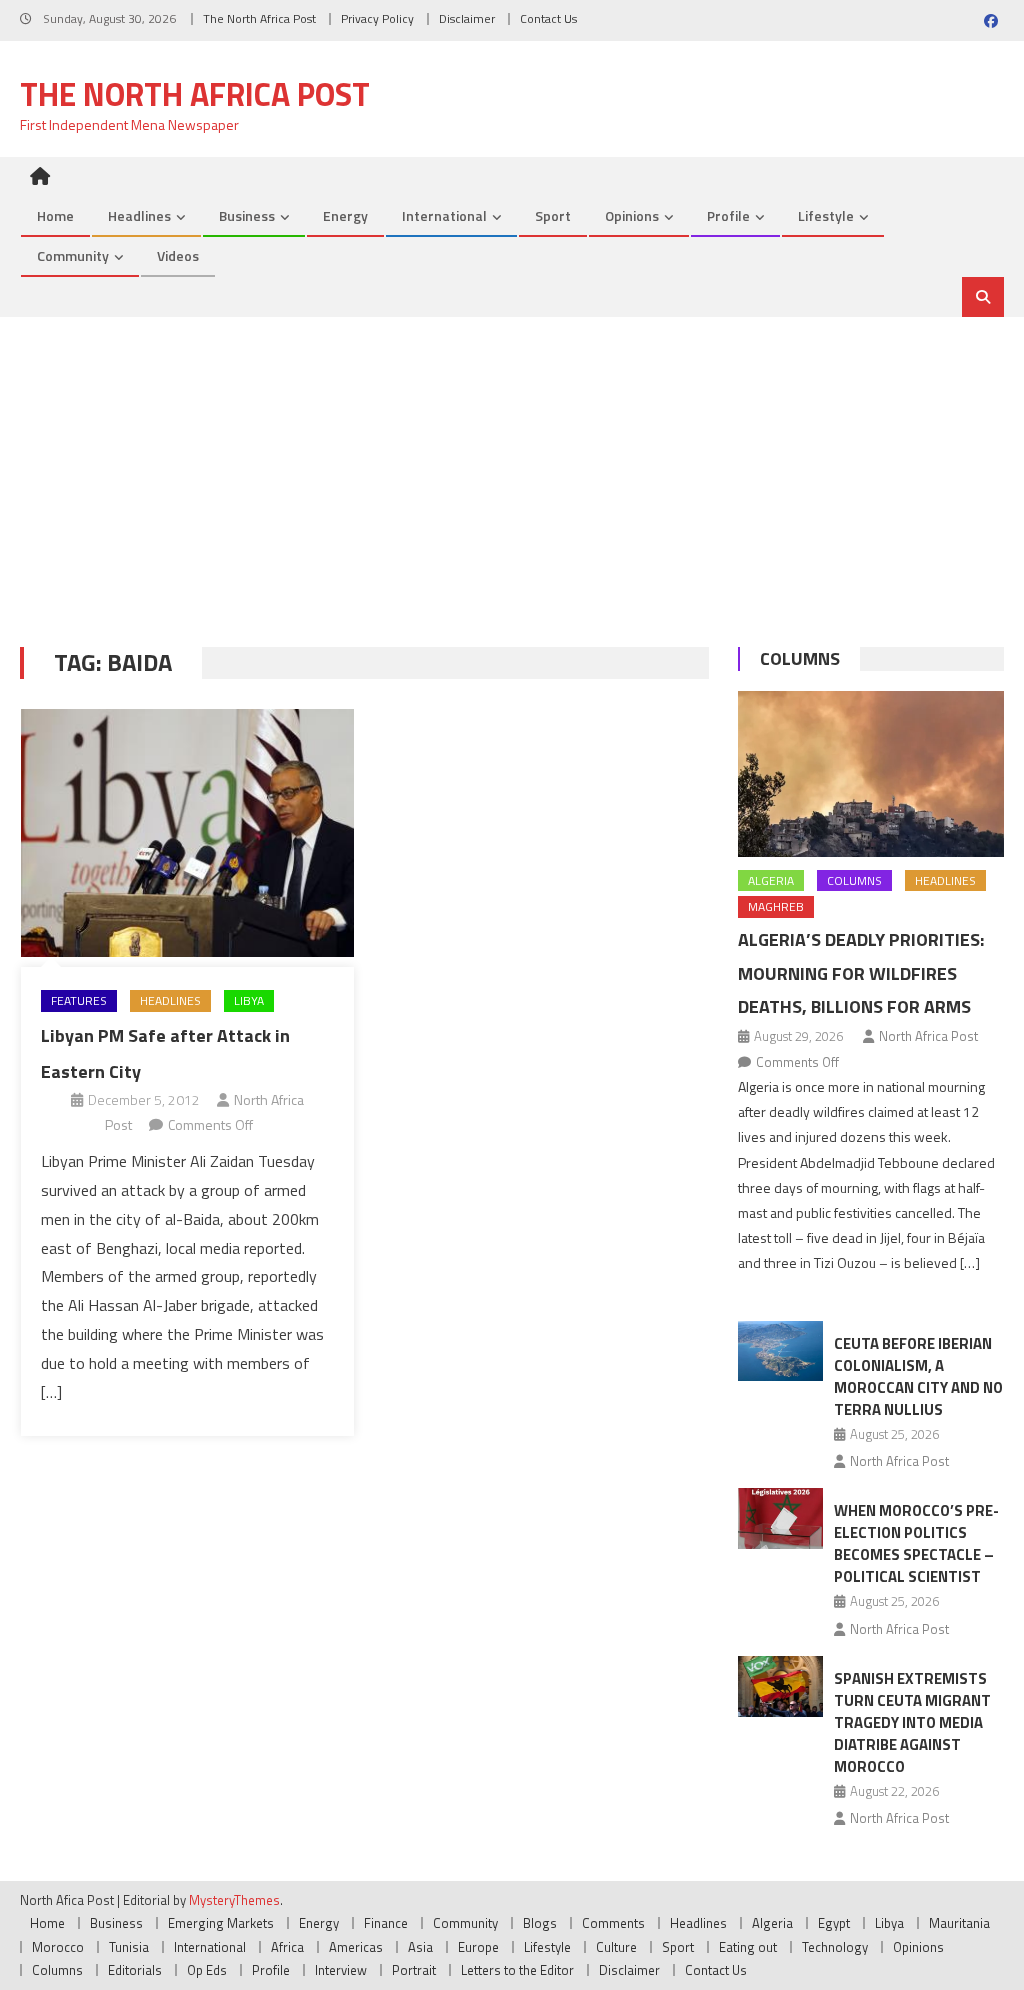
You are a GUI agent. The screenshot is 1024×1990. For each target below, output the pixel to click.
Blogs (540, 1923)
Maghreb (776, 906)
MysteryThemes (234, 1900)
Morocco (58, 1947)
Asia (420, 1947)
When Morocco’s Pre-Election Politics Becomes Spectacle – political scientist (916, 1543)
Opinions (632, 215)
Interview (341, 1970)
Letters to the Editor (517, 1970)
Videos (178, 255)
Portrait (414, 1970)
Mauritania (959, 1923)
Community (73, 255)
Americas (356, 1947)
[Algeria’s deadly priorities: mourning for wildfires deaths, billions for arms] (870, 774)
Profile (728, 215)
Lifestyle (826, 215)
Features (79, 1000)
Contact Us (548, 18)
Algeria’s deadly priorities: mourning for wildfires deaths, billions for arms (861, 973)
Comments (613, 1923)
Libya (249, 1000)
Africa (287, 1947)
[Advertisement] (512, 467)
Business (247, 215)
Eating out (748, 1947)
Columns (800, 658)
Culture (616, 1947)
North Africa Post (928, 1036)
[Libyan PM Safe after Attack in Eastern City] (187, 833)
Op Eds (207, 1970)
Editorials (135, 1970)
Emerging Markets (221, 1923)
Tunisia (129, 1947)
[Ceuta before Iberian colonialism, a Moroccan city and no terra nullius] (780, 1351)
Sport (553, 215)
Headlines (139, 215)
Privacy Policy (377, 18)
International (444, 215)
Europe (478, 1947)
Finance (386, 1923)
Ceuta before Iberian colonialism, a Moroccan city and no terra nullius (918, 1376)
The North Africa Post (259, 18)
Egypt (834, 1923)
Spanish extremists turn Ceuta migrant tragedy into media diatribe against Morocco (912, 1722)
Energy (345, 215)
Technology (835, 1947)
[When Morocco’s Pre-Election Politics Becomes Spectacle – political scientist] (780, 1518)
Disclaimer (467, 18)
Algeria (771, 880)
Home (55, 215)
